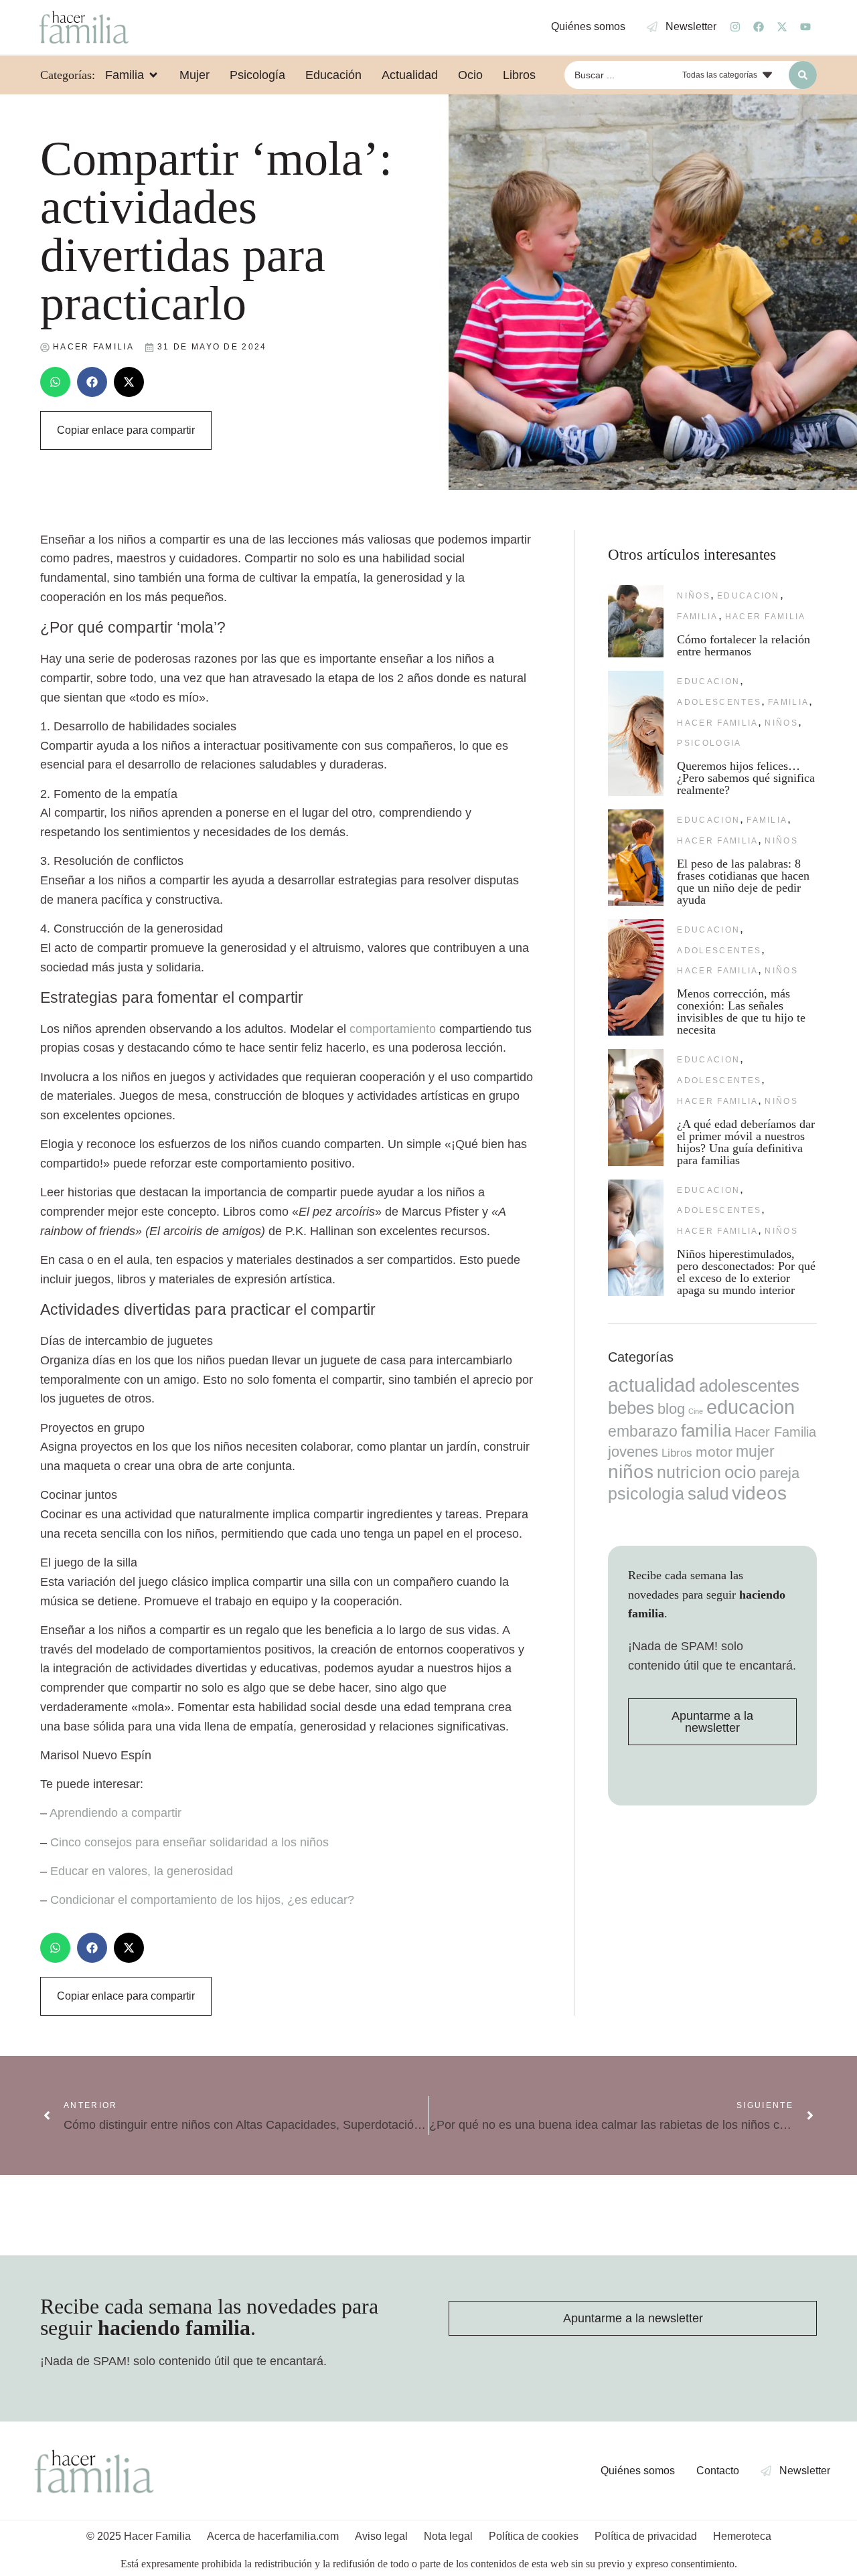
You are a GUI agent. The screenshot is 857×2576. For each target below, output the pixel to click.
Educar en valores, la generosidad (142, 1871)
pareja (779, 1473)
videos (759, 1493)
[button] (55, 382)
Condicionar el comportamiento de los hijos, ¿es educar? (202, 1900)
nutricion (689, 1472)
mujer (755, 1451)
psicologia (709, 743)
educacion (749, 596)
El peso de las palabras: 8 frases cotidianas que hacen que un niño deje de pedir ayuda (743, 882)
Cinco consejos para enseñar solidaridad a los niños (189, 1842)
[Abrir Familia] (153, 75)
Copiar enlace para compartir (126, 430)
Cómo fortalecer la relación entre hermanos (744, 645)
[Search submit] (803, 75)
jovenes (633, 1452)
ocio (740, 1472)
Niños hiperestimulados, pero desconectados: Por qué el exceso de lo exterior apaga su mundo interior (746, 1272)
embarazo (643, 1431)
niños (694, 596)
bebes (631, 1408)
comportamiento (393, 1029)
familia (697, 617)
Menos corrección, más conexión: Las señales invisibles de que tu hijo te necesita (741, 1012)
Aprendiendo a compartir (115, 1813)
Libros (677, 1453)
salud (708, 1494)
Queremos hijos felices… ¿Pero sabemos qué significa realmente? (746, 778)
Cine (696, 1411)
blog (671, 1409)
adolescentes (719, 702)
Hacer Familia (766, 617)
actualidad (652, 1385)
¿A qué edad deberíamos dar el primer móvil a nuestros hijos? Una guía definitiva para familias (746, 1142)
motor (714, 1452)
